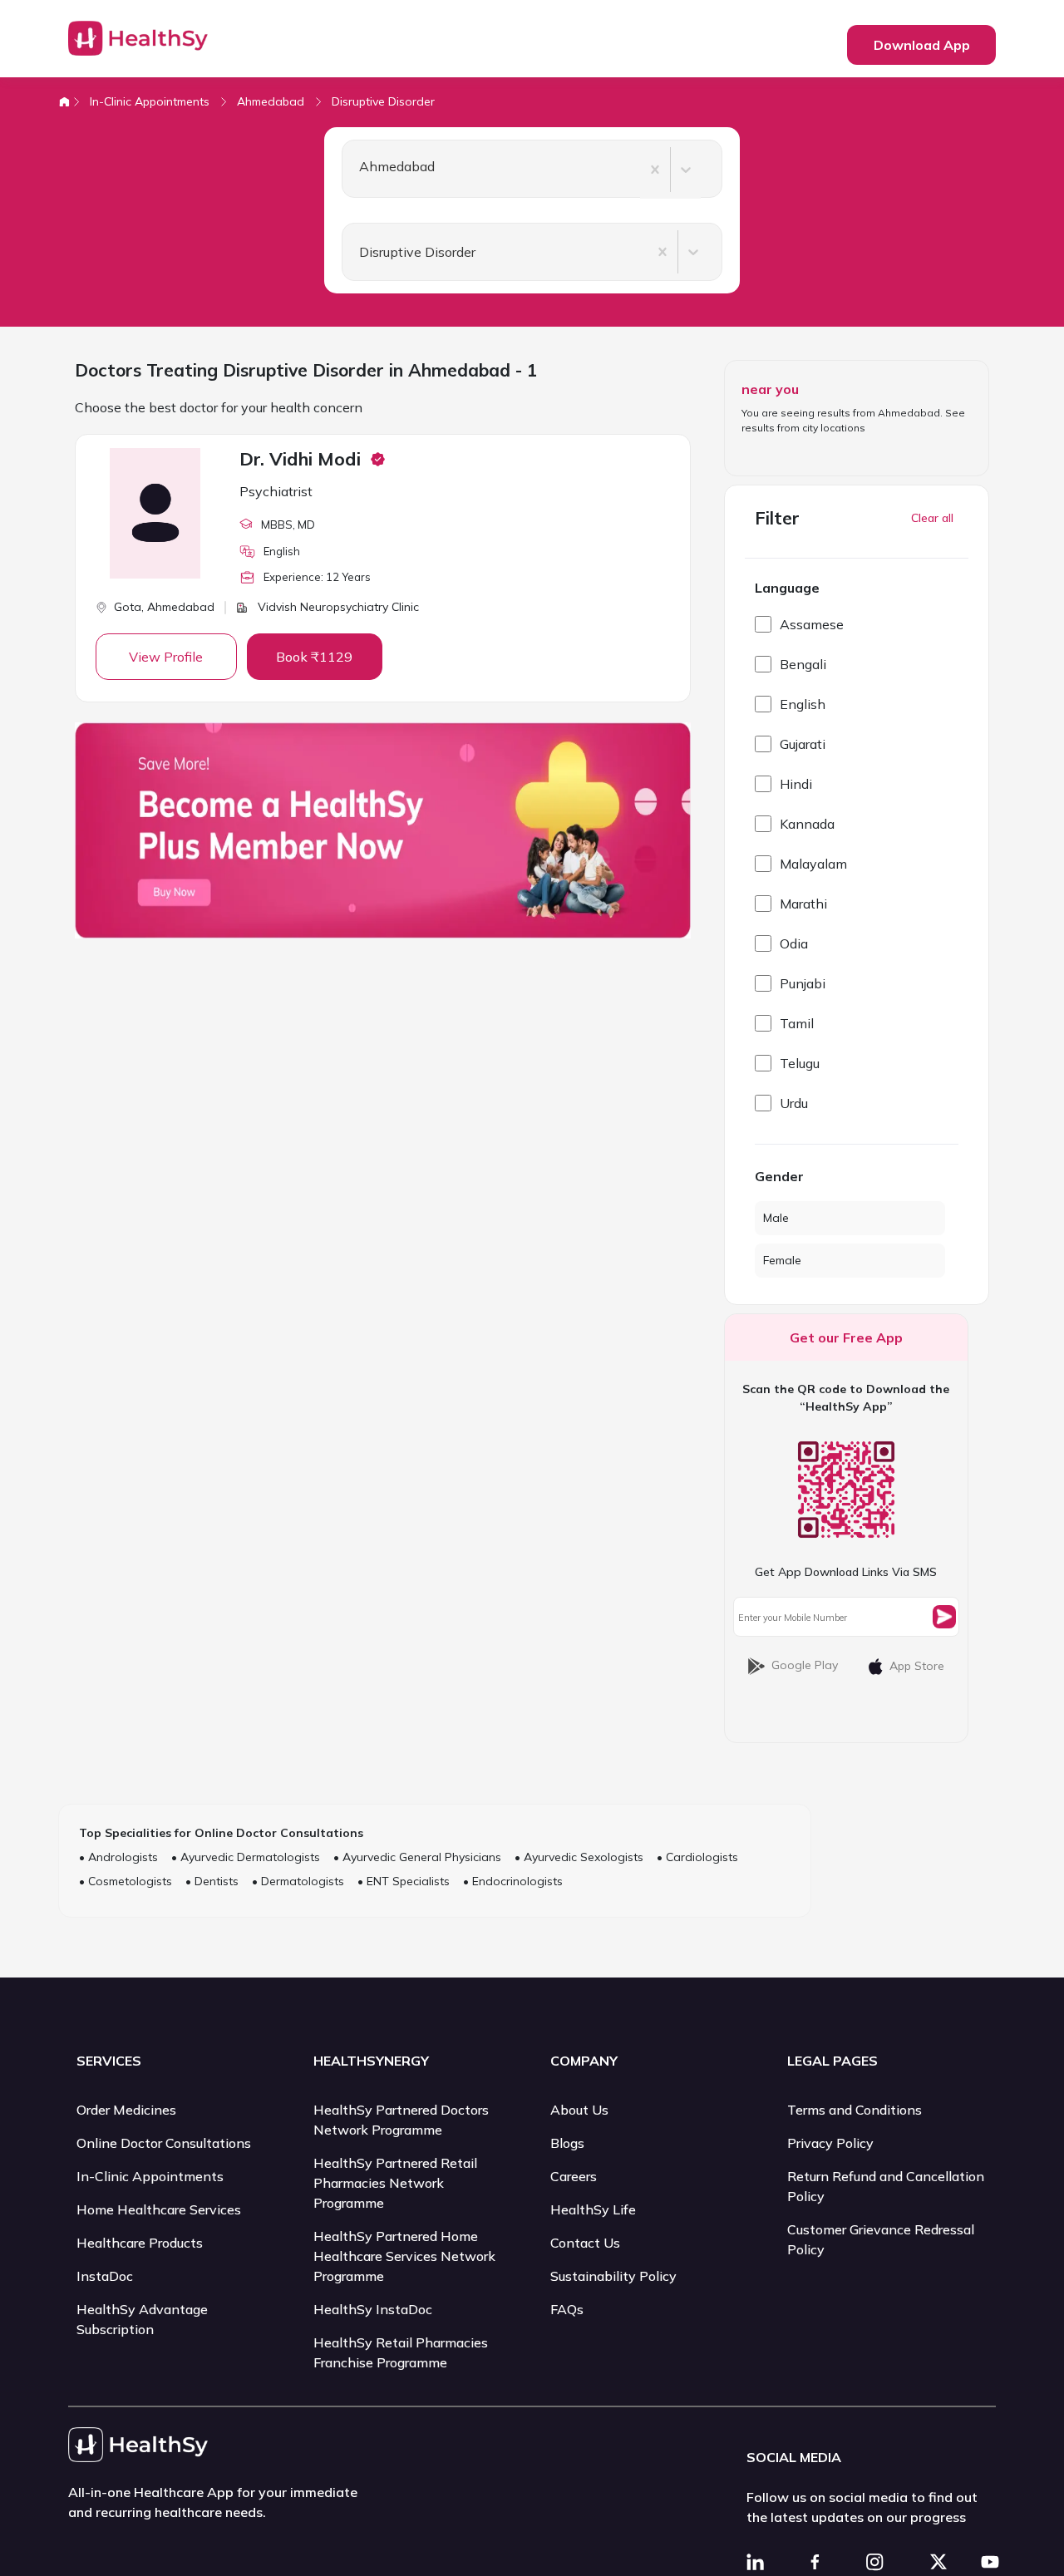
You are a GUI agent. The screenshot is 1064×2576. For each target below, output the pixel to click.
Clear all (932, 518)
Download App (922, 45)
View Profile (166, 657)
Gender (779, 1176)
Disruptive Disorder (383, 101)
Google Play (805, 1665)
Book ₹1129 (314, 657)
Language (787, 588)
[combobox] (352, 170)
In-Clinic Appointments (150, 101)
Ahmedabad (271, 101)
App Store (917, 1666)
